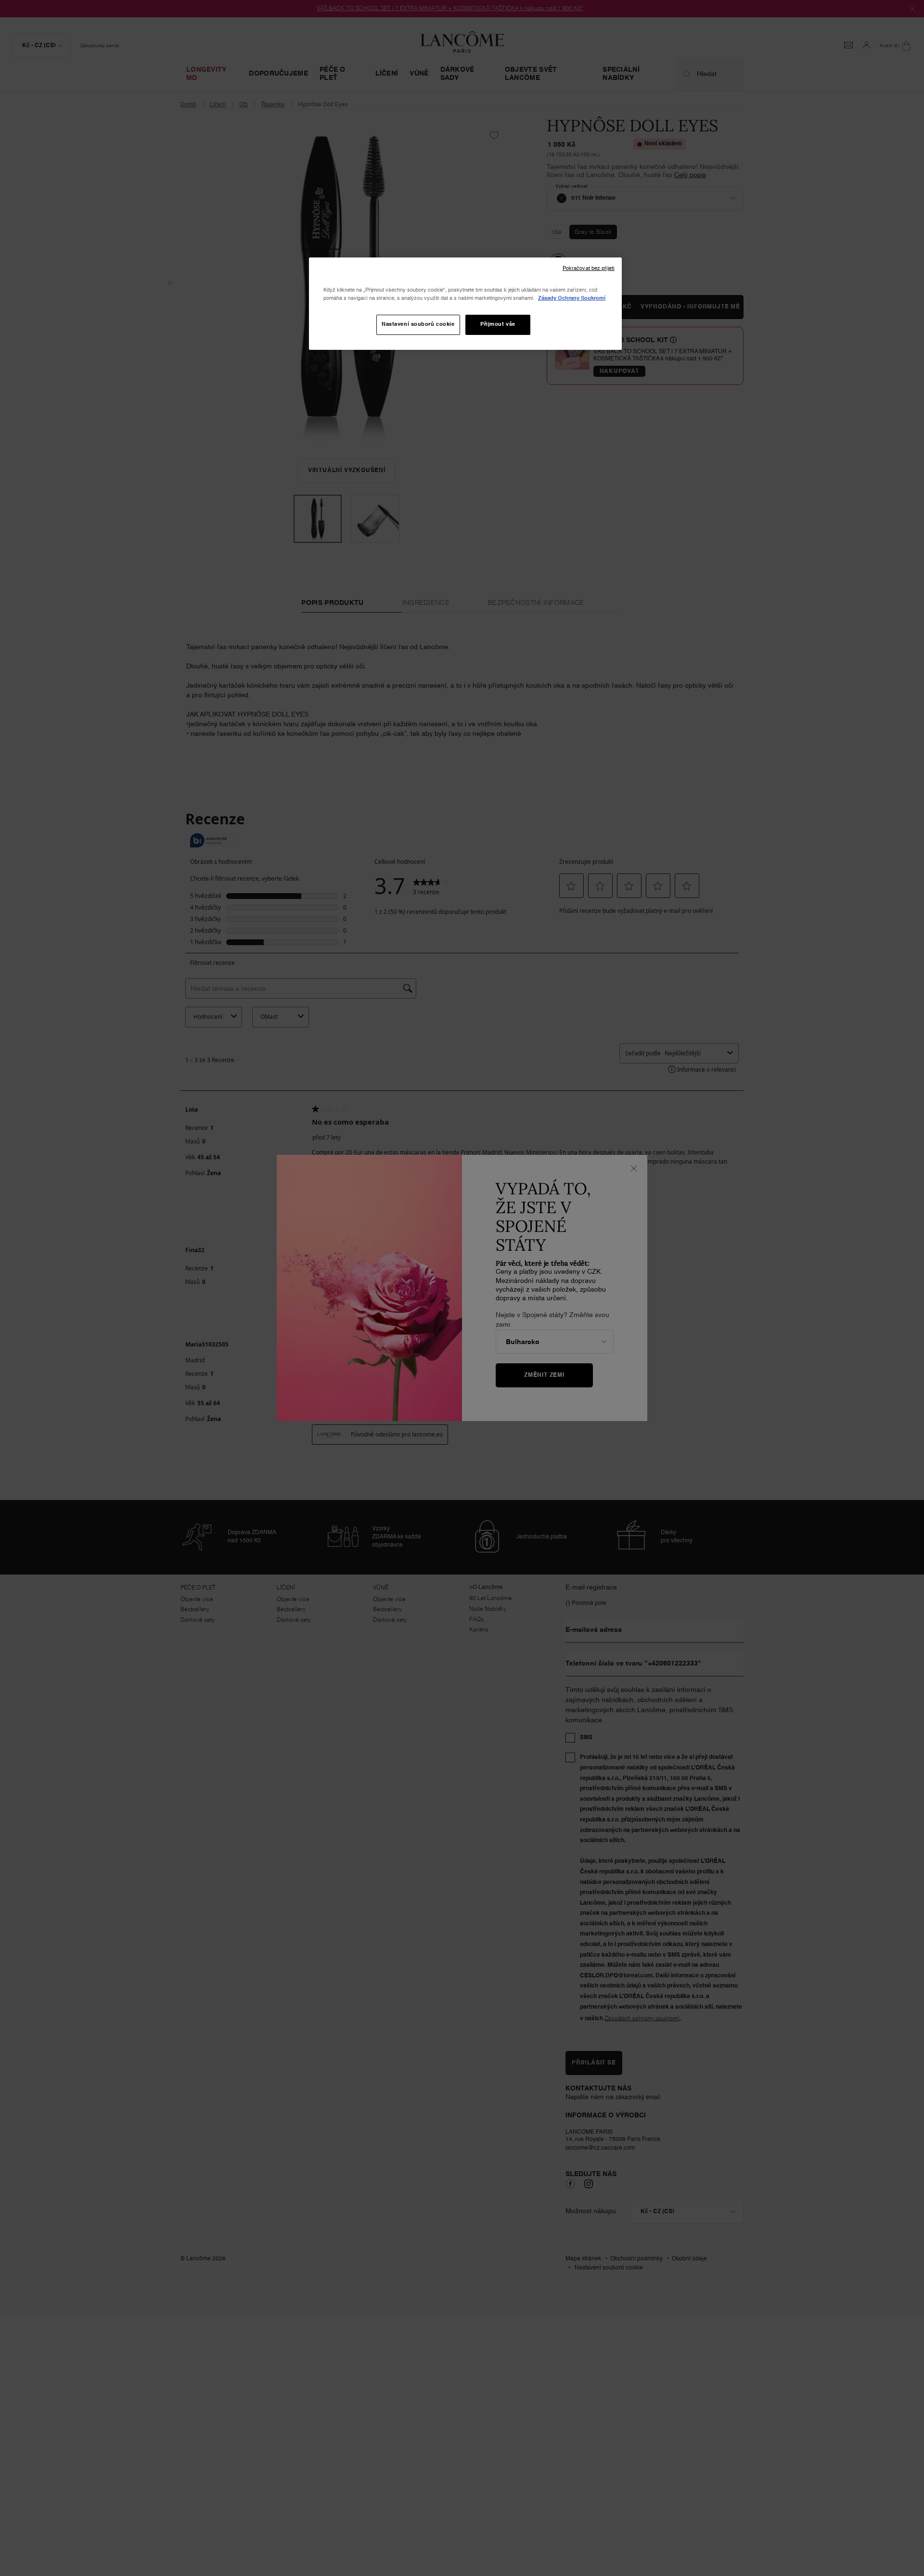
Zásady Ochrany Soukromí (572, 298)
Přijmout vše (498, 324)
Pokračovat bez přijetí (589, 269)
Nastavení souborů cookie (418, 324)
